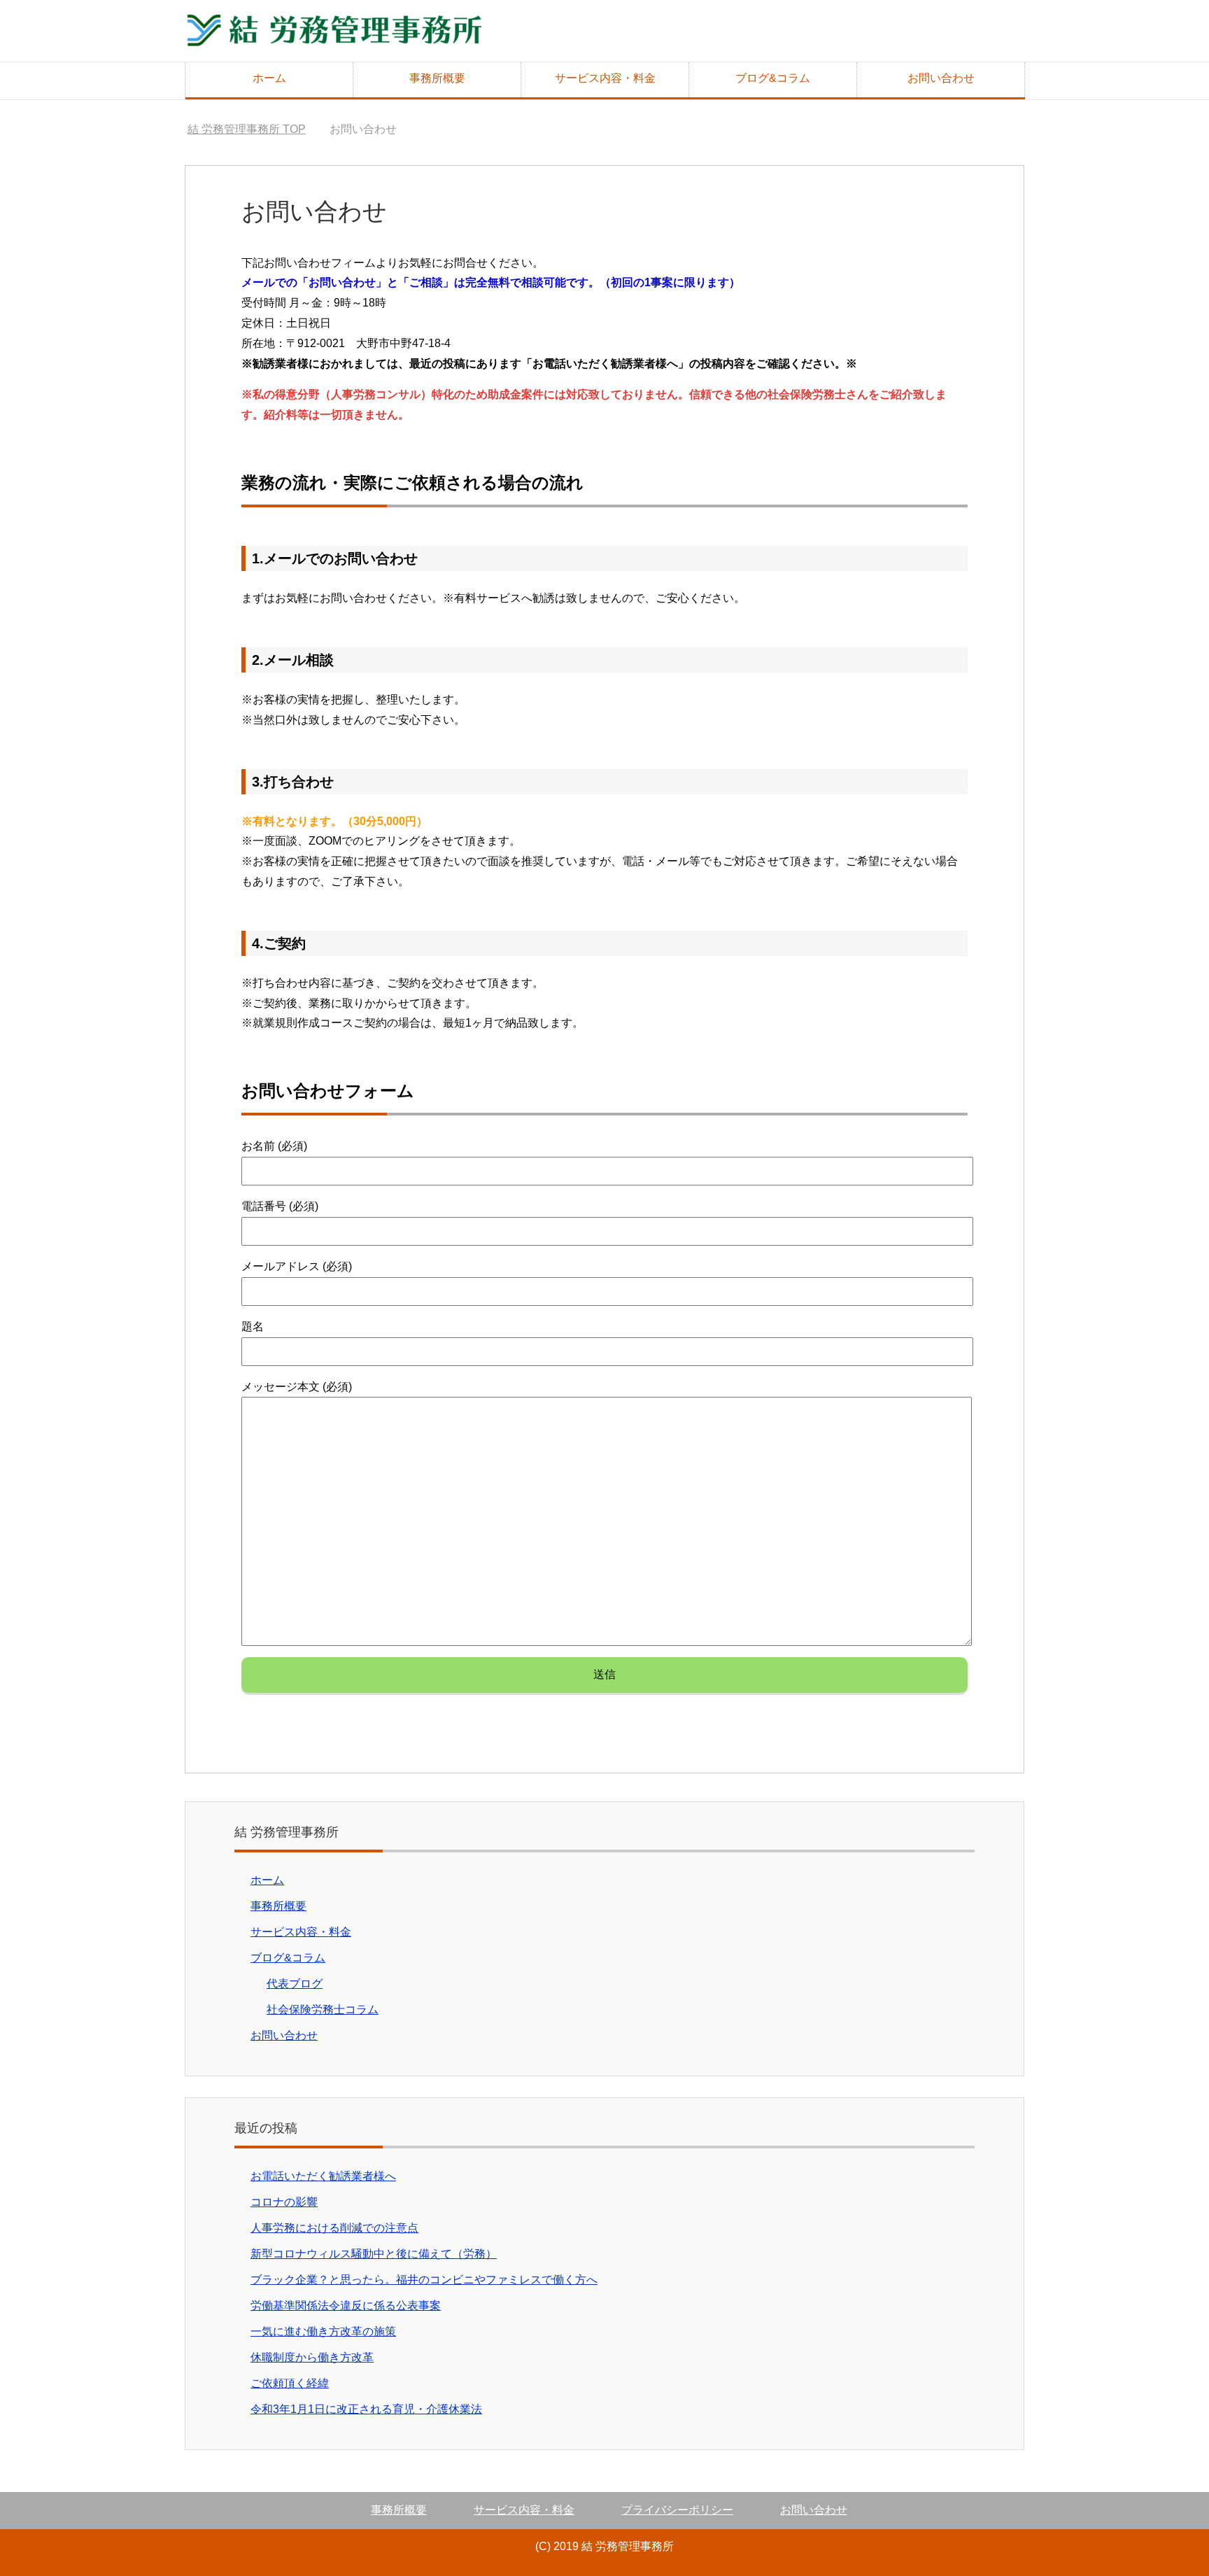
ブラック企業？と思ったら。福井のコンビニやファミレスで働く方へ (424, 2280)
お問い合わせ (941, 78)
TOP (247, 129)
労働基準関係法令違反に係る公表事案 (346, 2306)
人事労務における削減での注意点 (334, 2228)
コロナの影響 (284, 2202)
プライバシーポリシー (677, 2510)
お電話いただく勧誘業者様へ (323, 2176)
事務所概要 (437, 78)
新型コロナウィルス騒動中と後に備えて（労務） (374, 2254)
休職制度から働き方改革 (312, 2357)
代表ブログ (295, 1984)
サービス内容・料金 (605, 78)
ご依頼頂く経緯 (290, 2383)
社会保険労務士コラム (323, 2010)
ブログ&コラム (773, 78)
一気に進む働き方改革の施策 (323, 2331)
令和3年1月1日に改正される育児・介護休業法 (366, 2409)
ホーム (269, 78)
